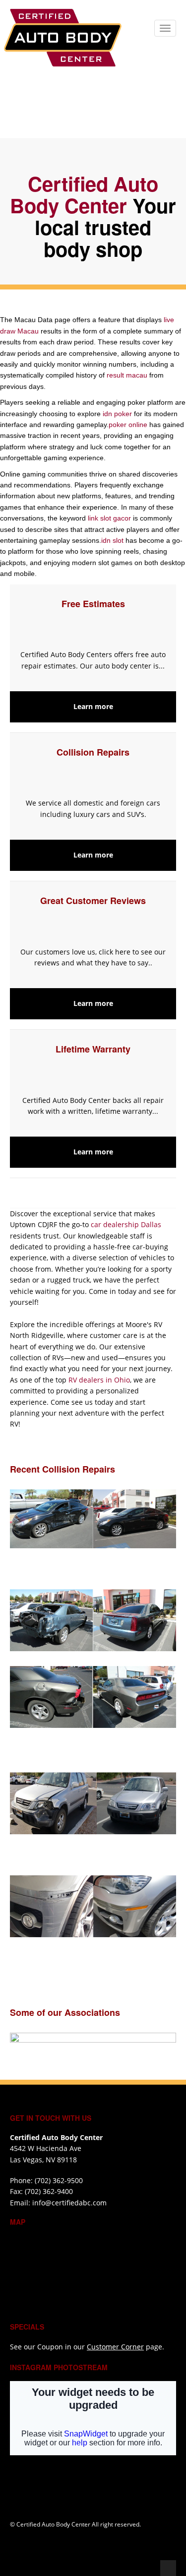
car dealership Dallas (126, 1224)
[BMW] (100, 1906)
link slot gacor (109, 518)
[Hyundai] (93, 1519)
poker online (128, 425)
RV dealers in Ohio (99, 1380)
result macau (127, 375)
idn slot (112, 540)
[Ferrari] (100, 1958)
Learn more (93, 706)
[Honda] (93, 1803)
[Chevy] (100, 1855)
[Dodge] (100, 1697)
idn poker (117, 414)
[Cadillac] (100, 1620)
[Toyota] (100, 1569)
